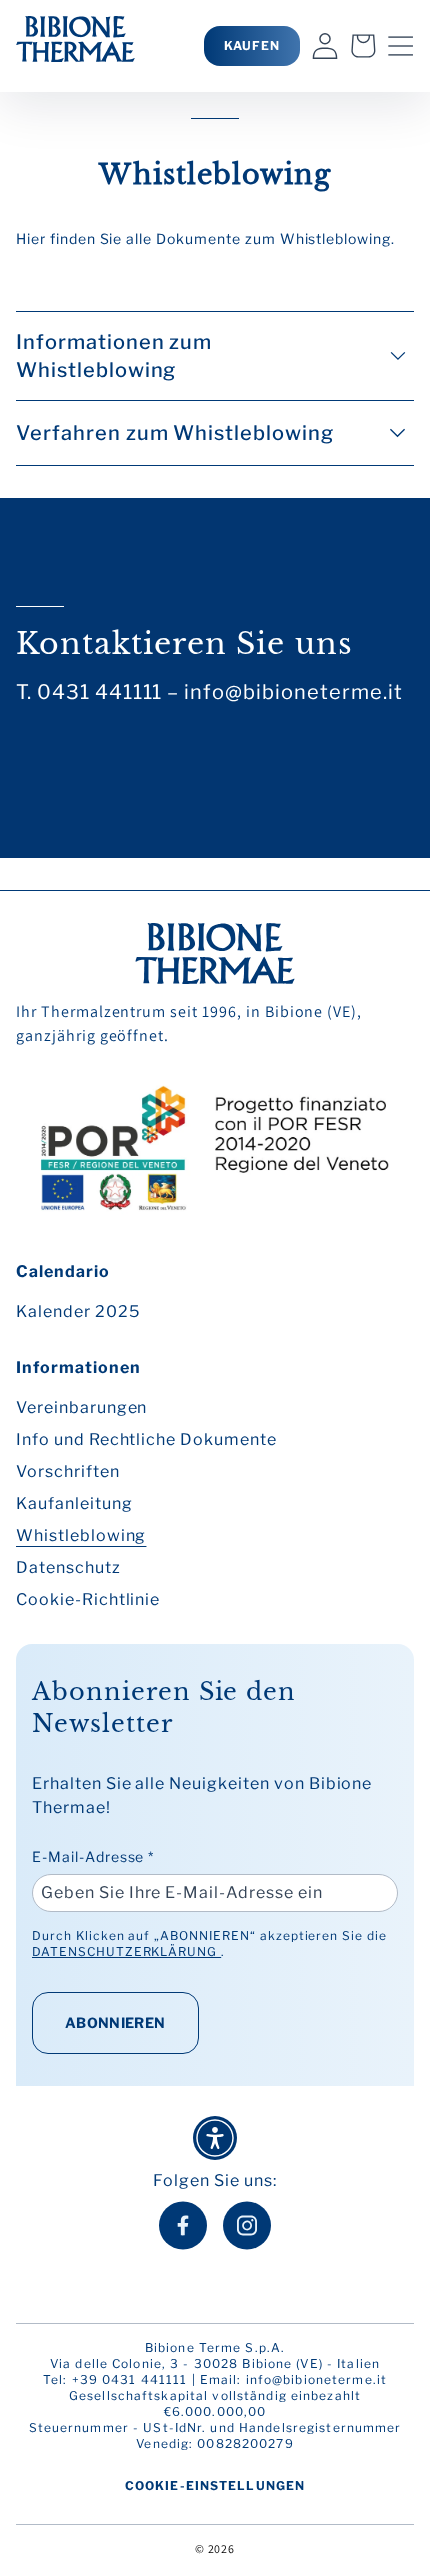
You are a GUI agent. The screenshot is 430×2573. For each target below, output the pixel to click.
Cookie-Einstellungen (215, 2485)
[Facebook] (183, 2225)
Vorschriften (68, 1471)
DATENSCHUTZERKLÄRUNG (126, 1951)
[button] (401, 46)
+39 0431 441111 (130, 2379)
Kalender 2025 (77, 1311)
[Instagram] (247, 2225)
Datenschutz (68, 1567)
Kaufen (252, 45)
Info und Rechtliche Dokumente (146, 1439)
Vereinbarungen (81, 1407)
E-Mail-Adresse (93, 1856)
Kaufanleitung (74, 1503)
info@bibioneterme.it (316, 2379)
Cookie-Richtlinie (88, 1599)
